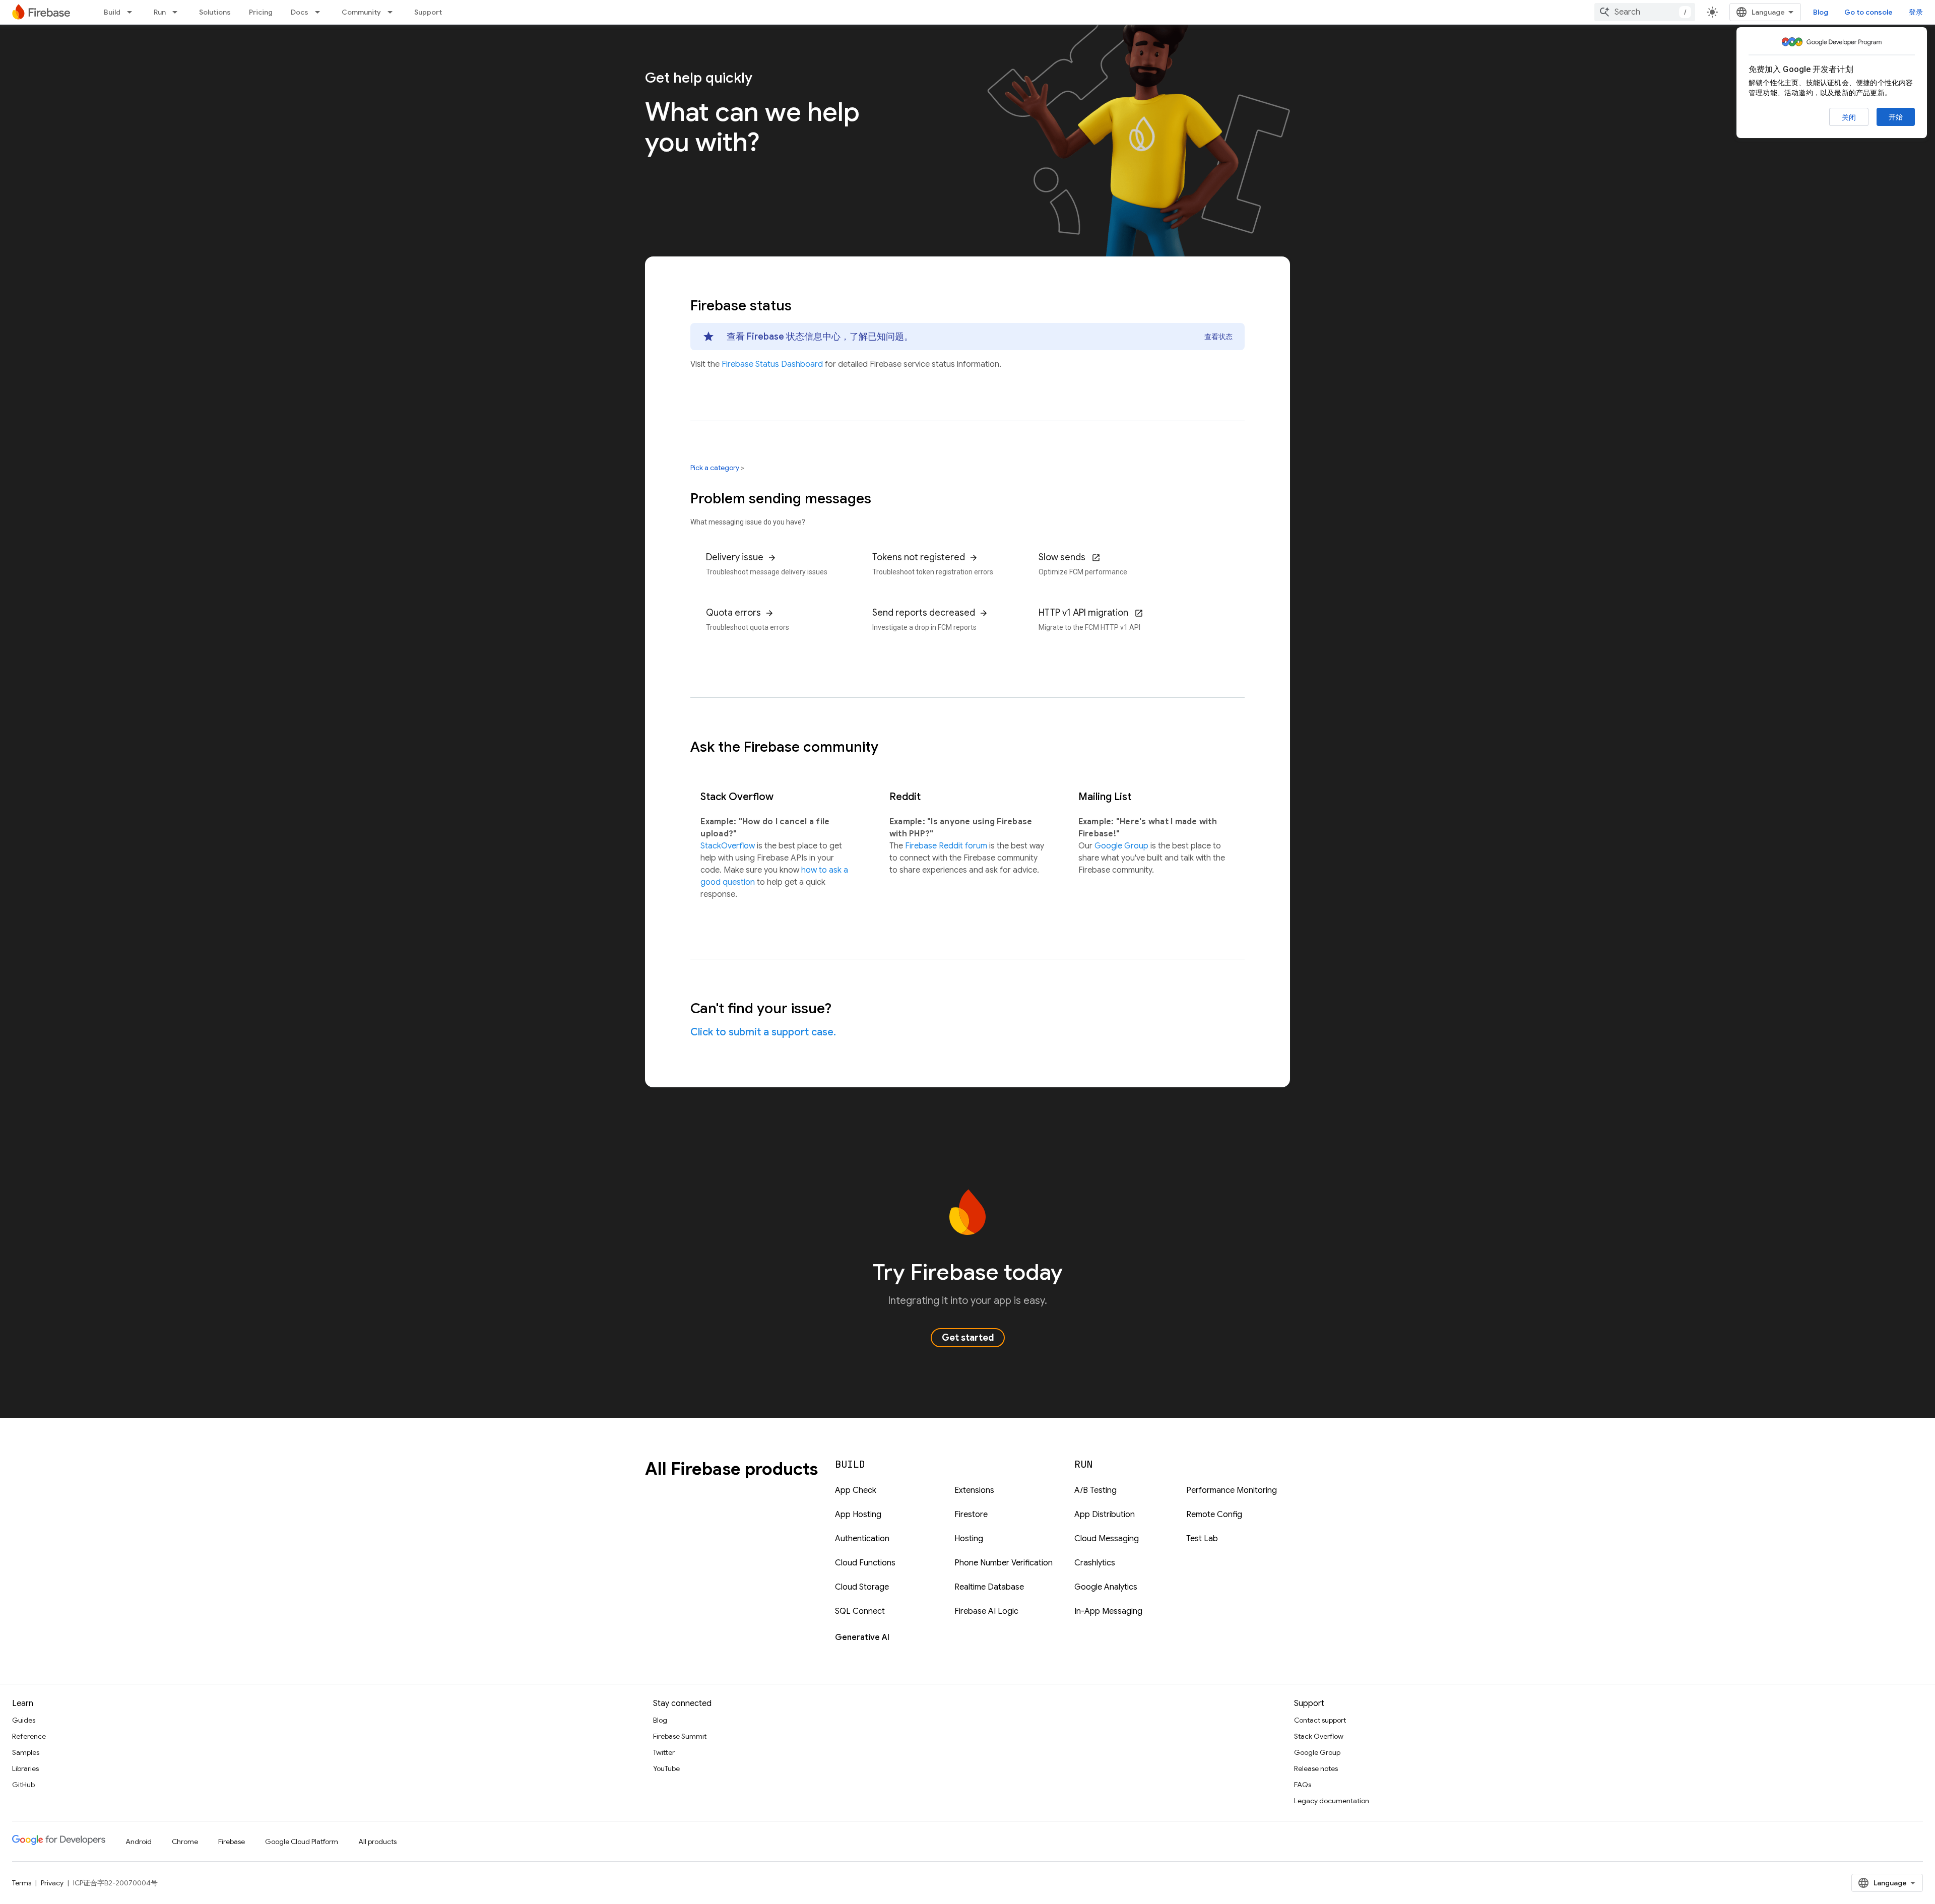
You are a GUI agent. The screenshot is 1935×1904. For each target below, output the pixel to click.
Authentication (862, 1539)
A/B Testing (1095, 1490)
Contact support (1320, 1720)
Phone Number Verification (1004, 1563)
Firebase (232, 1842)
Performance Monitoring (1232, 1490)
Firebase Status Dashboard (773, 364)
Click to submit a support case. (763, 1032)
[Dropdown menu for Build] (133, 12)
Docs (300, 12)
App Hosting (858, 1515)
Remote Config (1214, 1515)
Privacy (52, 1883)
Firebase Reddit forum (947, 846)
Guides (24, 1720)
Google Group (1122, 846)
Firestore (971, 1515)
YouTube (666, 1768)
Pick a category (715, 468)
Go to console (1868, 12)
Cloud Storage (862, 1587)
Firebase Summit (680, 1736)
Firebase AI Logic (986, 1611)
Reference (29, 1736)
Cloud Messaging (1107, 1539)
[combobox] (1645, 12)
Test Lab (1202, 1539)
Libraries (25, 1768)
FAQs (1303, 1785)
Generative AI (862, 1637)
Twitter (664, 1752)
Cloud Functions (865, 1563)
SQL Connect (860, 1611)
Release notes (1316, 1768)
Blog (1821, 12)
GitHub (23, 1785)
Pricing (261, 12)
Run (160, 12)
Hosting (969, 1539)
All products (377, 1842)
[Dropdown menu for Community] (393, 12)
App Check (856, 1490)
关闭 (1849, 117)
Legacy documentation (1332, 1801)
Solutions (215, 12)
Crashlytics (1095, 1563)
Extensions (974, 1490)
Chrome (185, 1842)
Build (112, 12)
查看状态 (1218, 337)
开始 (1896, 117)
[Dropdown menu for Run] (178, 12)
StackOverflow (729, 846)
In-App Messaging (1108, 1611)
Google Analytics (1106, 1587)
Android (139, 1842)
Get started (968, 1338)
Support (428, 12)
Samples (26, 1752)
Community (361, 12)
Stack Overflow (1319, 1736)
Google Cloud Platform (302, 1842)
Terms (22, 1883)
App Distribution (1105, 1515)
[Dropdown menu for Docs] (320, 12)
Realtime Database (989, 1587)
